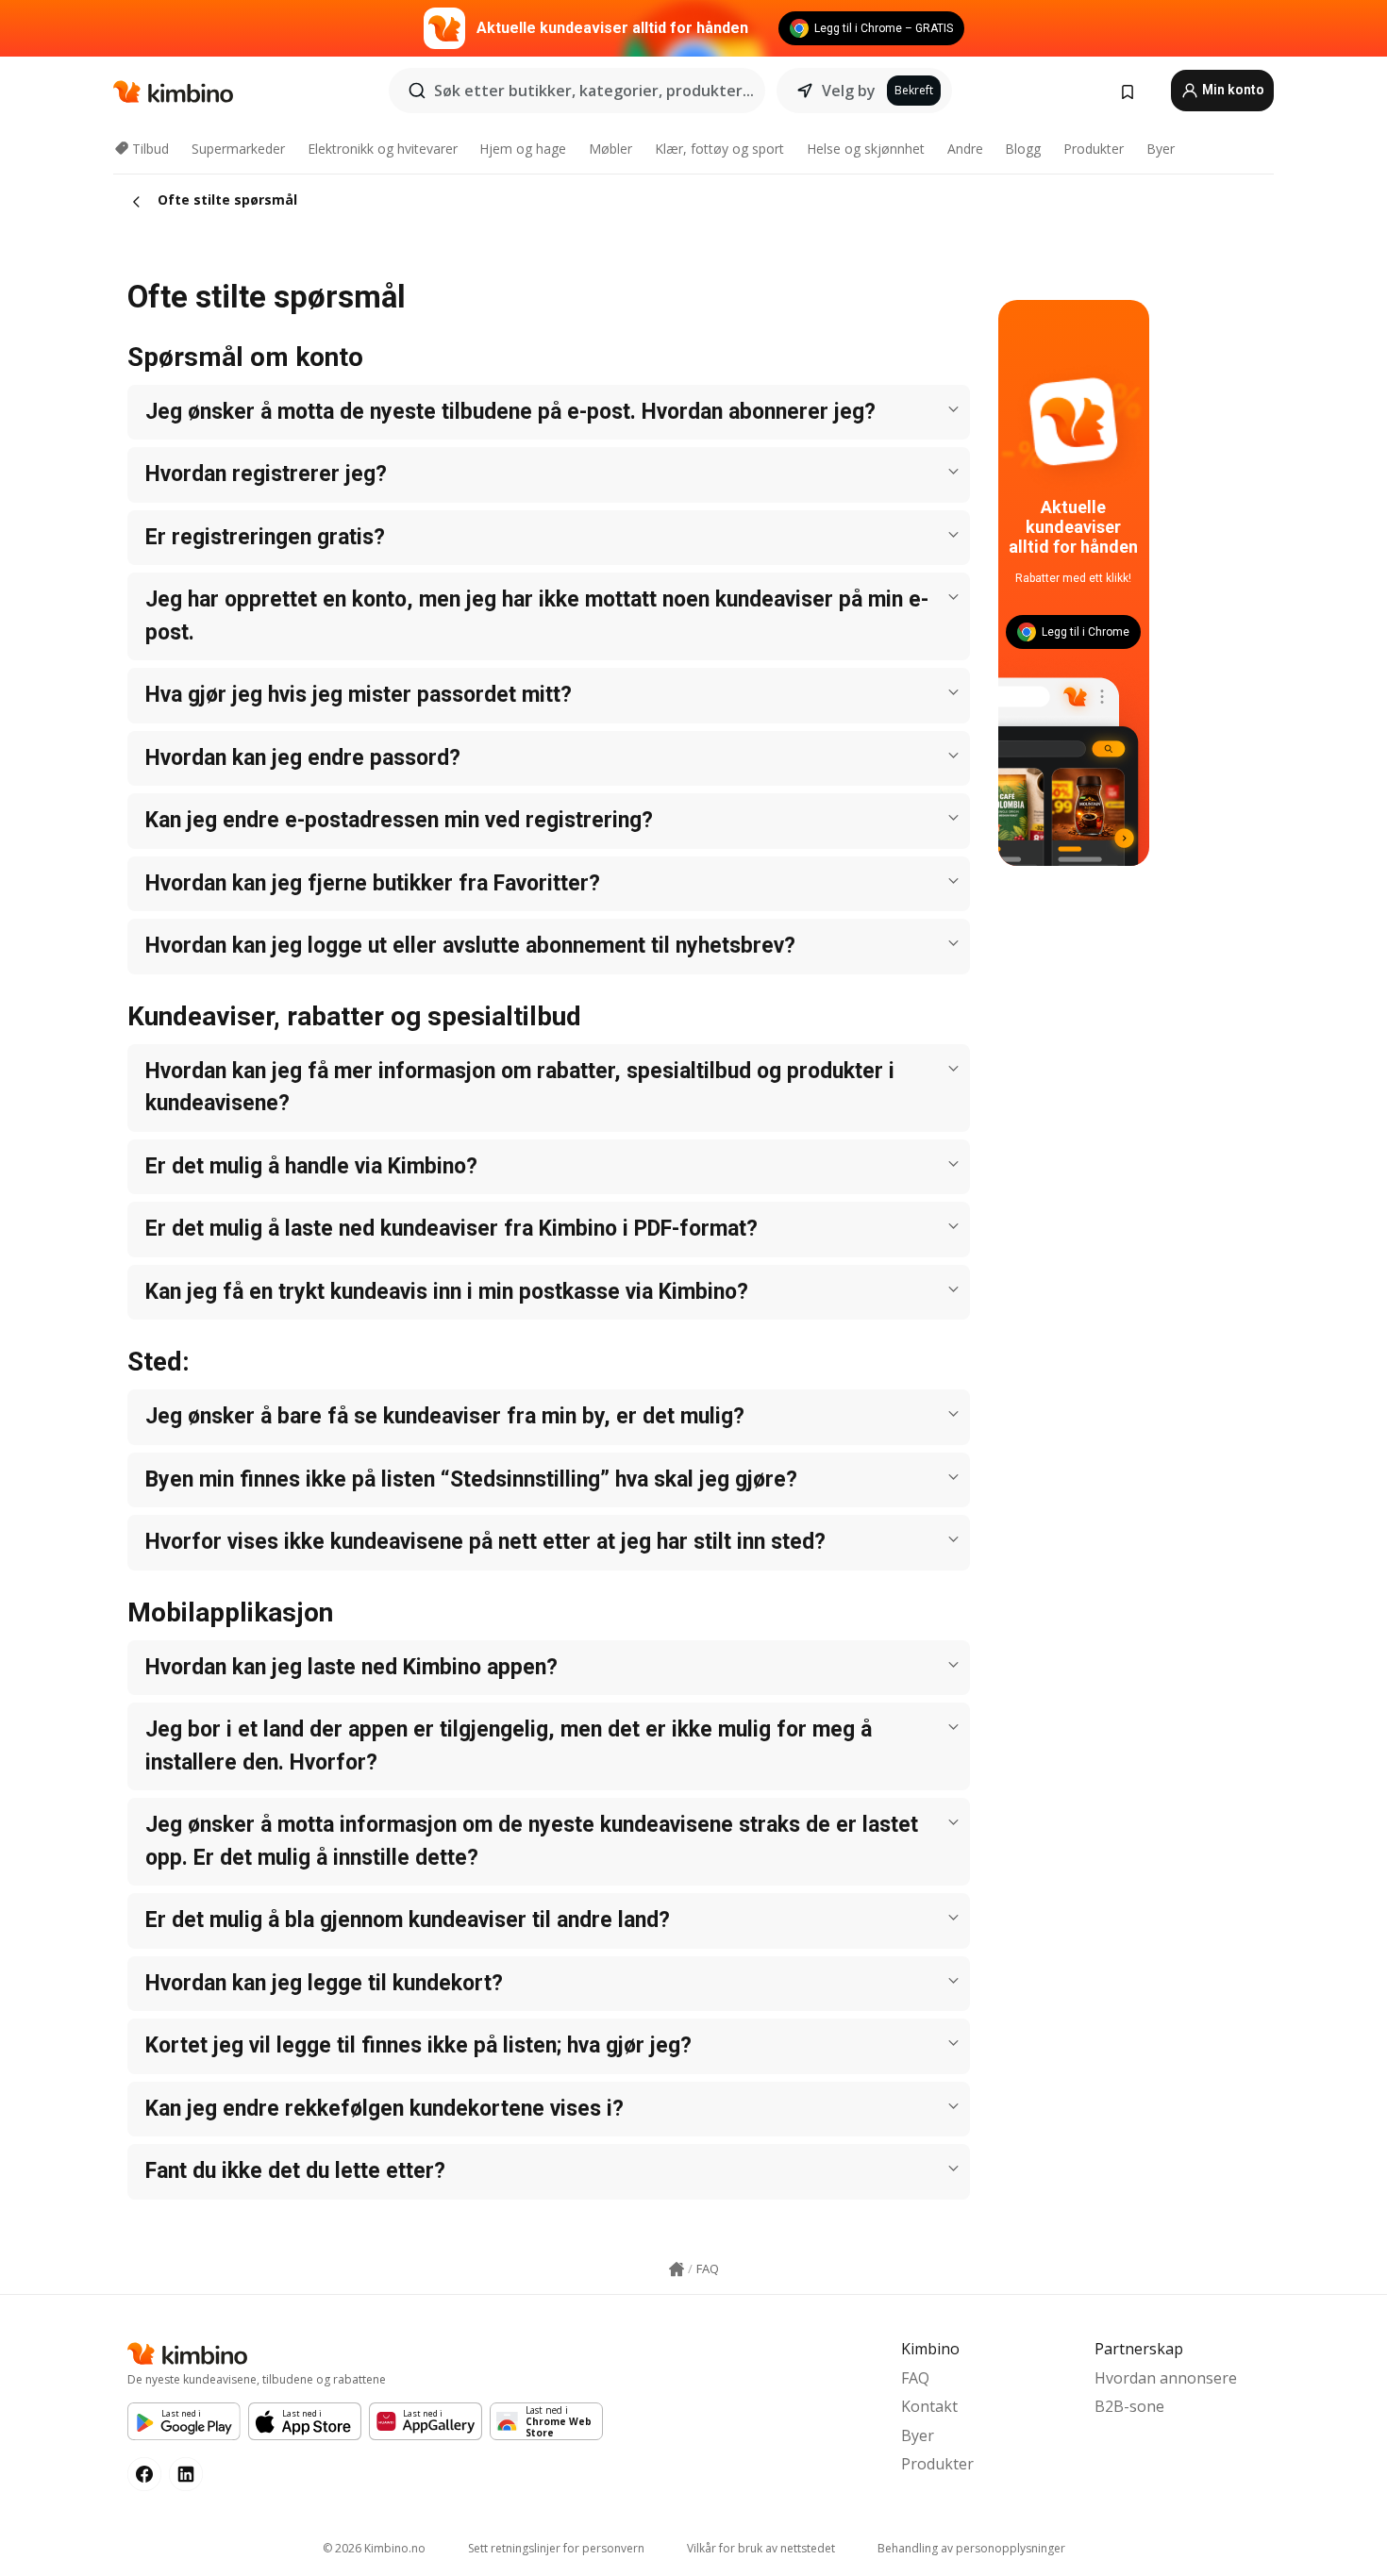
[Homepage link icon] (677, 2269)
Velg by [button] (849, 91)
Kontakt (929, 2406)
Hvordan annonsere (1166, 2378)
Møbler (610, 149)
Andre (965, 149)
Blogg (1023, 149)
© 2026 (374, 2548)
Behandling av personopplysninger (971, 2548)
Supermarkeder (238, 149)
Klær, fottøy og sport (719, 149)
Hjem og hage (523, 149)
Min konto (1232, 90)
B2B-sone (1129, 2406)
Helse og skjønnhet (866, 149)
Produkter (1094, 149)
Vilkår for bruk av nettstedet (761, 2548)
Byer (1161, 149)
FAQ (915, 2378)
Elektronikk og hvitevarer (383, 149)
